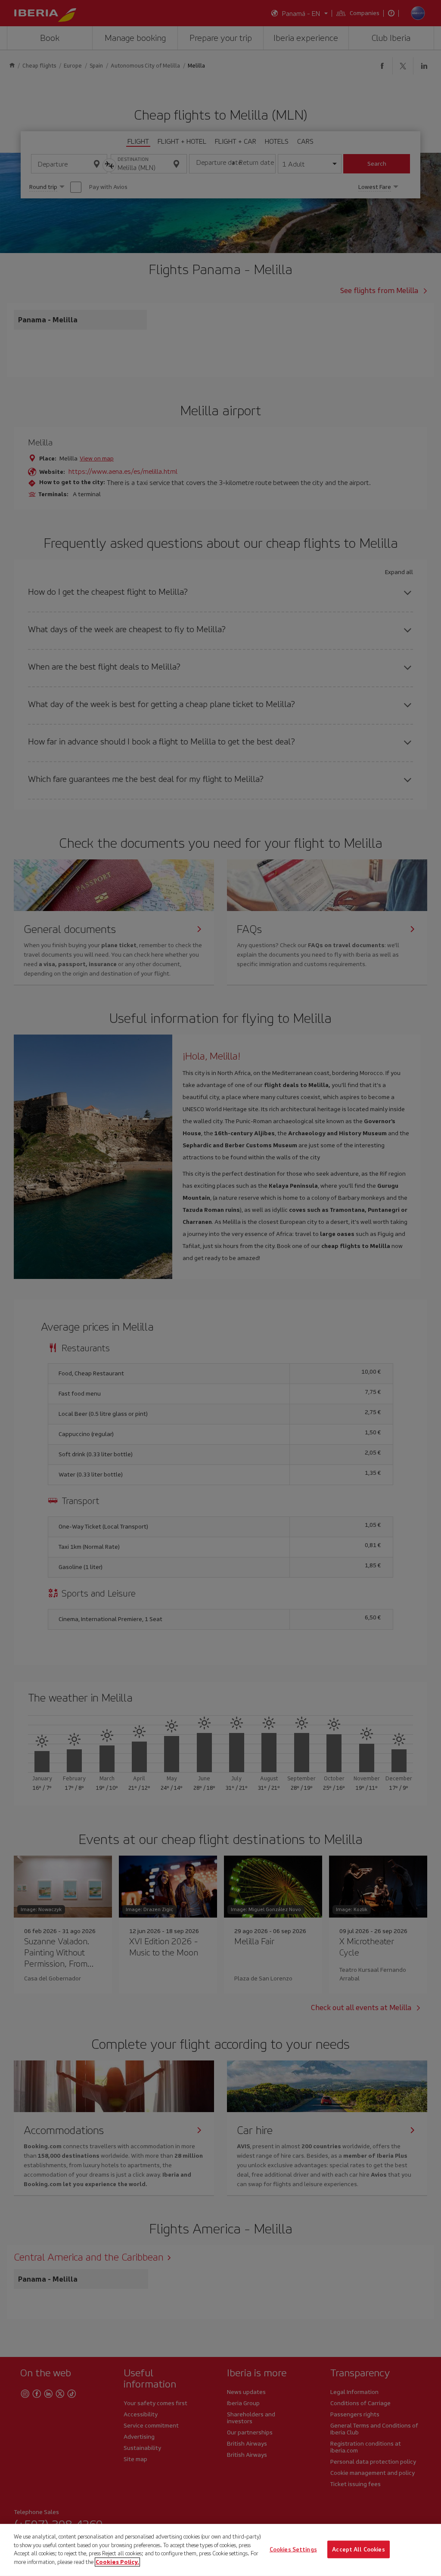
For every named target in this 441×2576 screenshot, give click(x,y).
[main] (220, 2550)
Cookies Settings (293, 2549)
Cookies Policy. (117, 2562)
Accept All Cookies (358, 2549)
